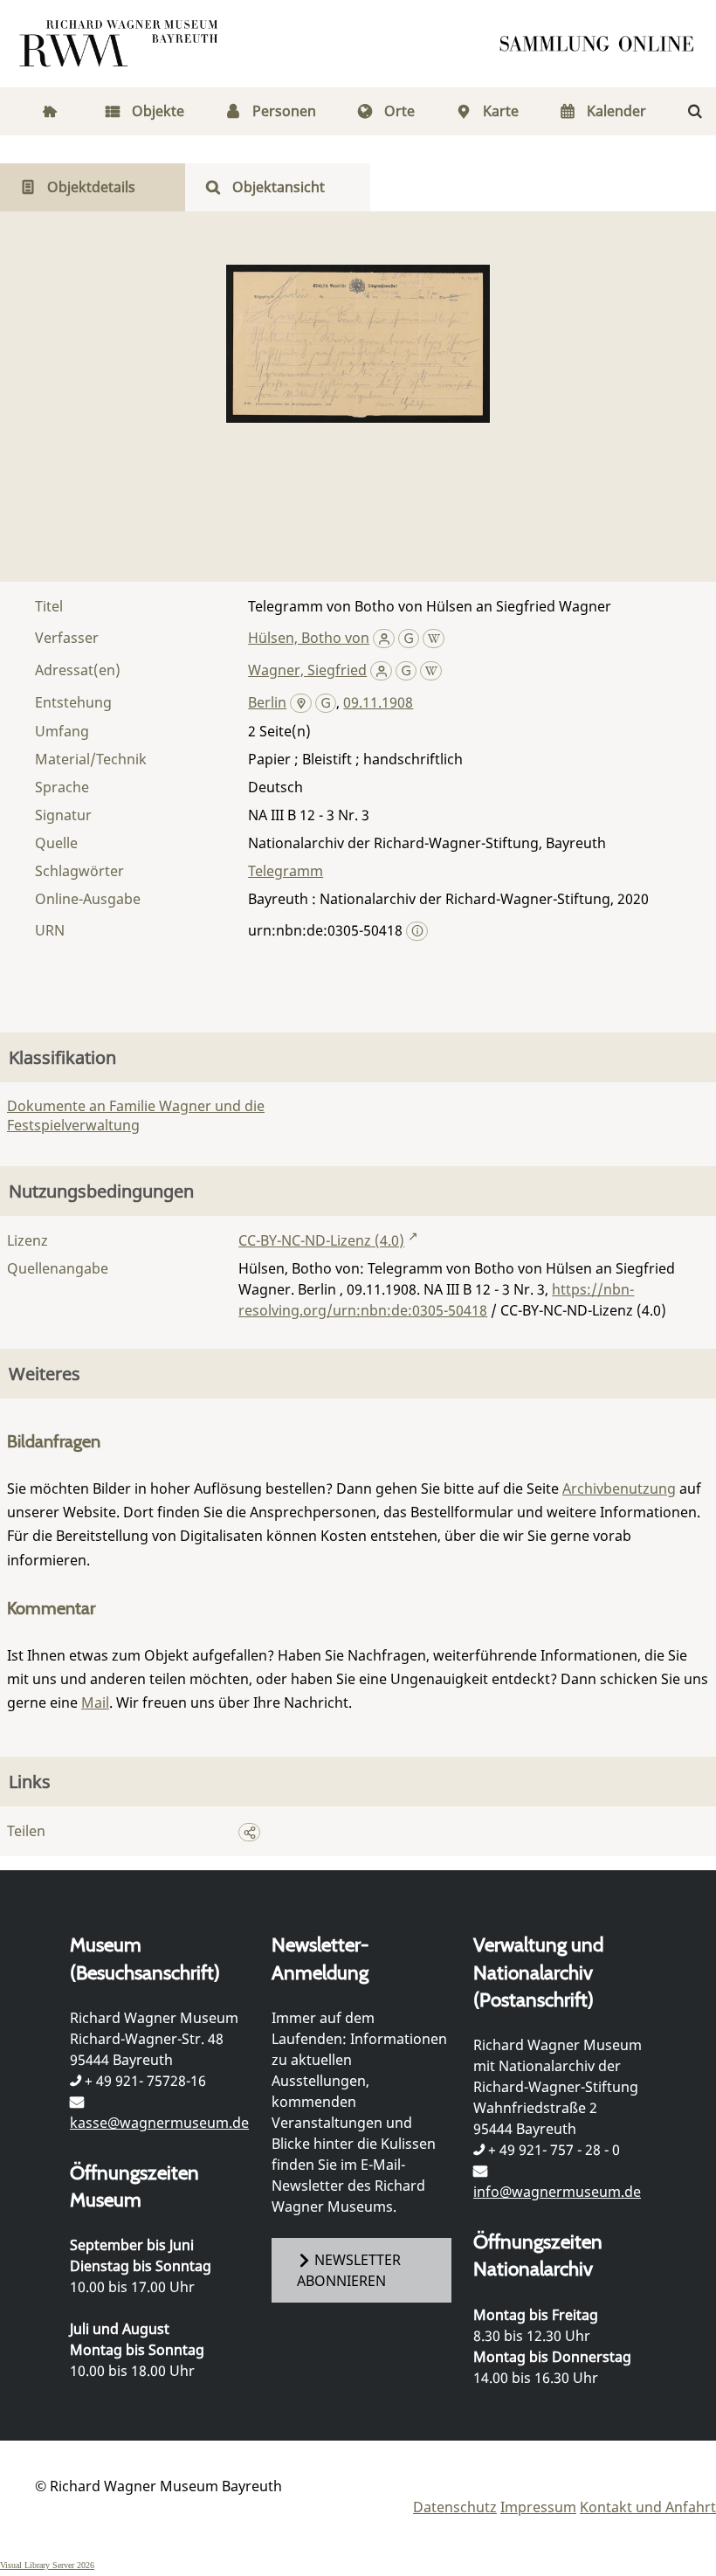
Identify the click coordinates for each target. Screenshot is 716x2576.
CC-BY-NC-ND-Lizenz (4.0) (321, 1240)
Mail (95, 1702)
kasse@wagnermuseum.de (159, 2123)
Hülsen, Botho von (309, 638)
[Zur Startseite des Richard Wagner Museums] (121, 44)
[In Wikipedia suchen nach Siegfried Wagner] (431, 670)
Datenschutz (455, 2507)
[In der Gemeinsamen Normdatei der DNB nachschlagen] (409, 638)
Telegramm (286, 871)
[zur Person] (384, 638)
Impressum (538, 2507)
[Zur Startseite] (602, 44)
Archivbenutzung (619, 1488)
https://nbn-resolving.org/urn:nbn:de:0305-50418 (436, 1300)
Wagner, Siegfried (307, 670)
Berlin (267, 702)
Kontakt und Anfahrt (648, 2507)
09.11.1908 (378, 702)
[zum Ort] (301, 704)
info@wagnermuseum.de (557, 2192)
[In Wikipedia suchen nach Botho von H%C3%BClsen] (434, 638)
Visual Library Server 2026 (47, 2565)
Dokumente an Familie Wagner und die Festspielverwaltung (136, 1115)
